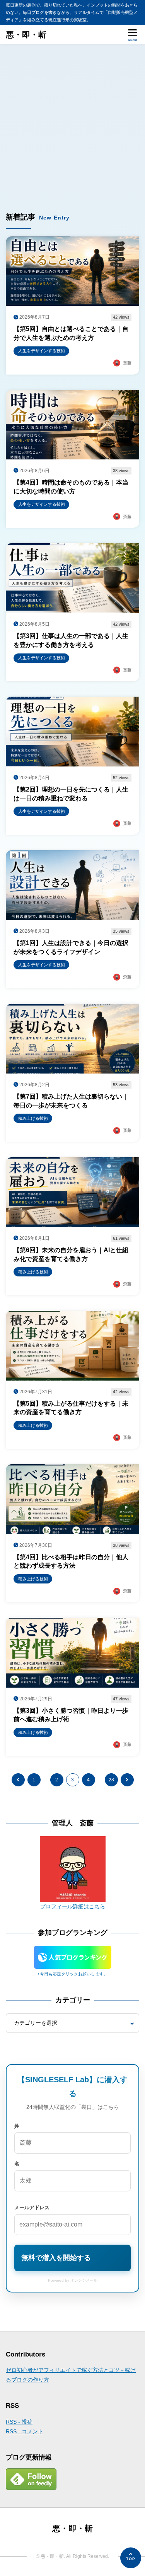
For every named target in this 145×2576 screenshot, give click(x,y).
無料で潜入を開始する (56, 2258)
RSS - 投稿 (19, 2422)
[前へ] (18, 1780)
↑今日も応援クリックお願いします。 (73, 1974)
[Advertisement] (72, 121)
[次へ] (127, 1780)
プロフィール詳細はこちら (73, 1906)
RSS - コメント (25, 2431)
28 (111, 1780)
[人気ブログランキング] (73, 1964)
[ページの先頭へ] (131, 2558)
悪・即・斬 (26, 35)
